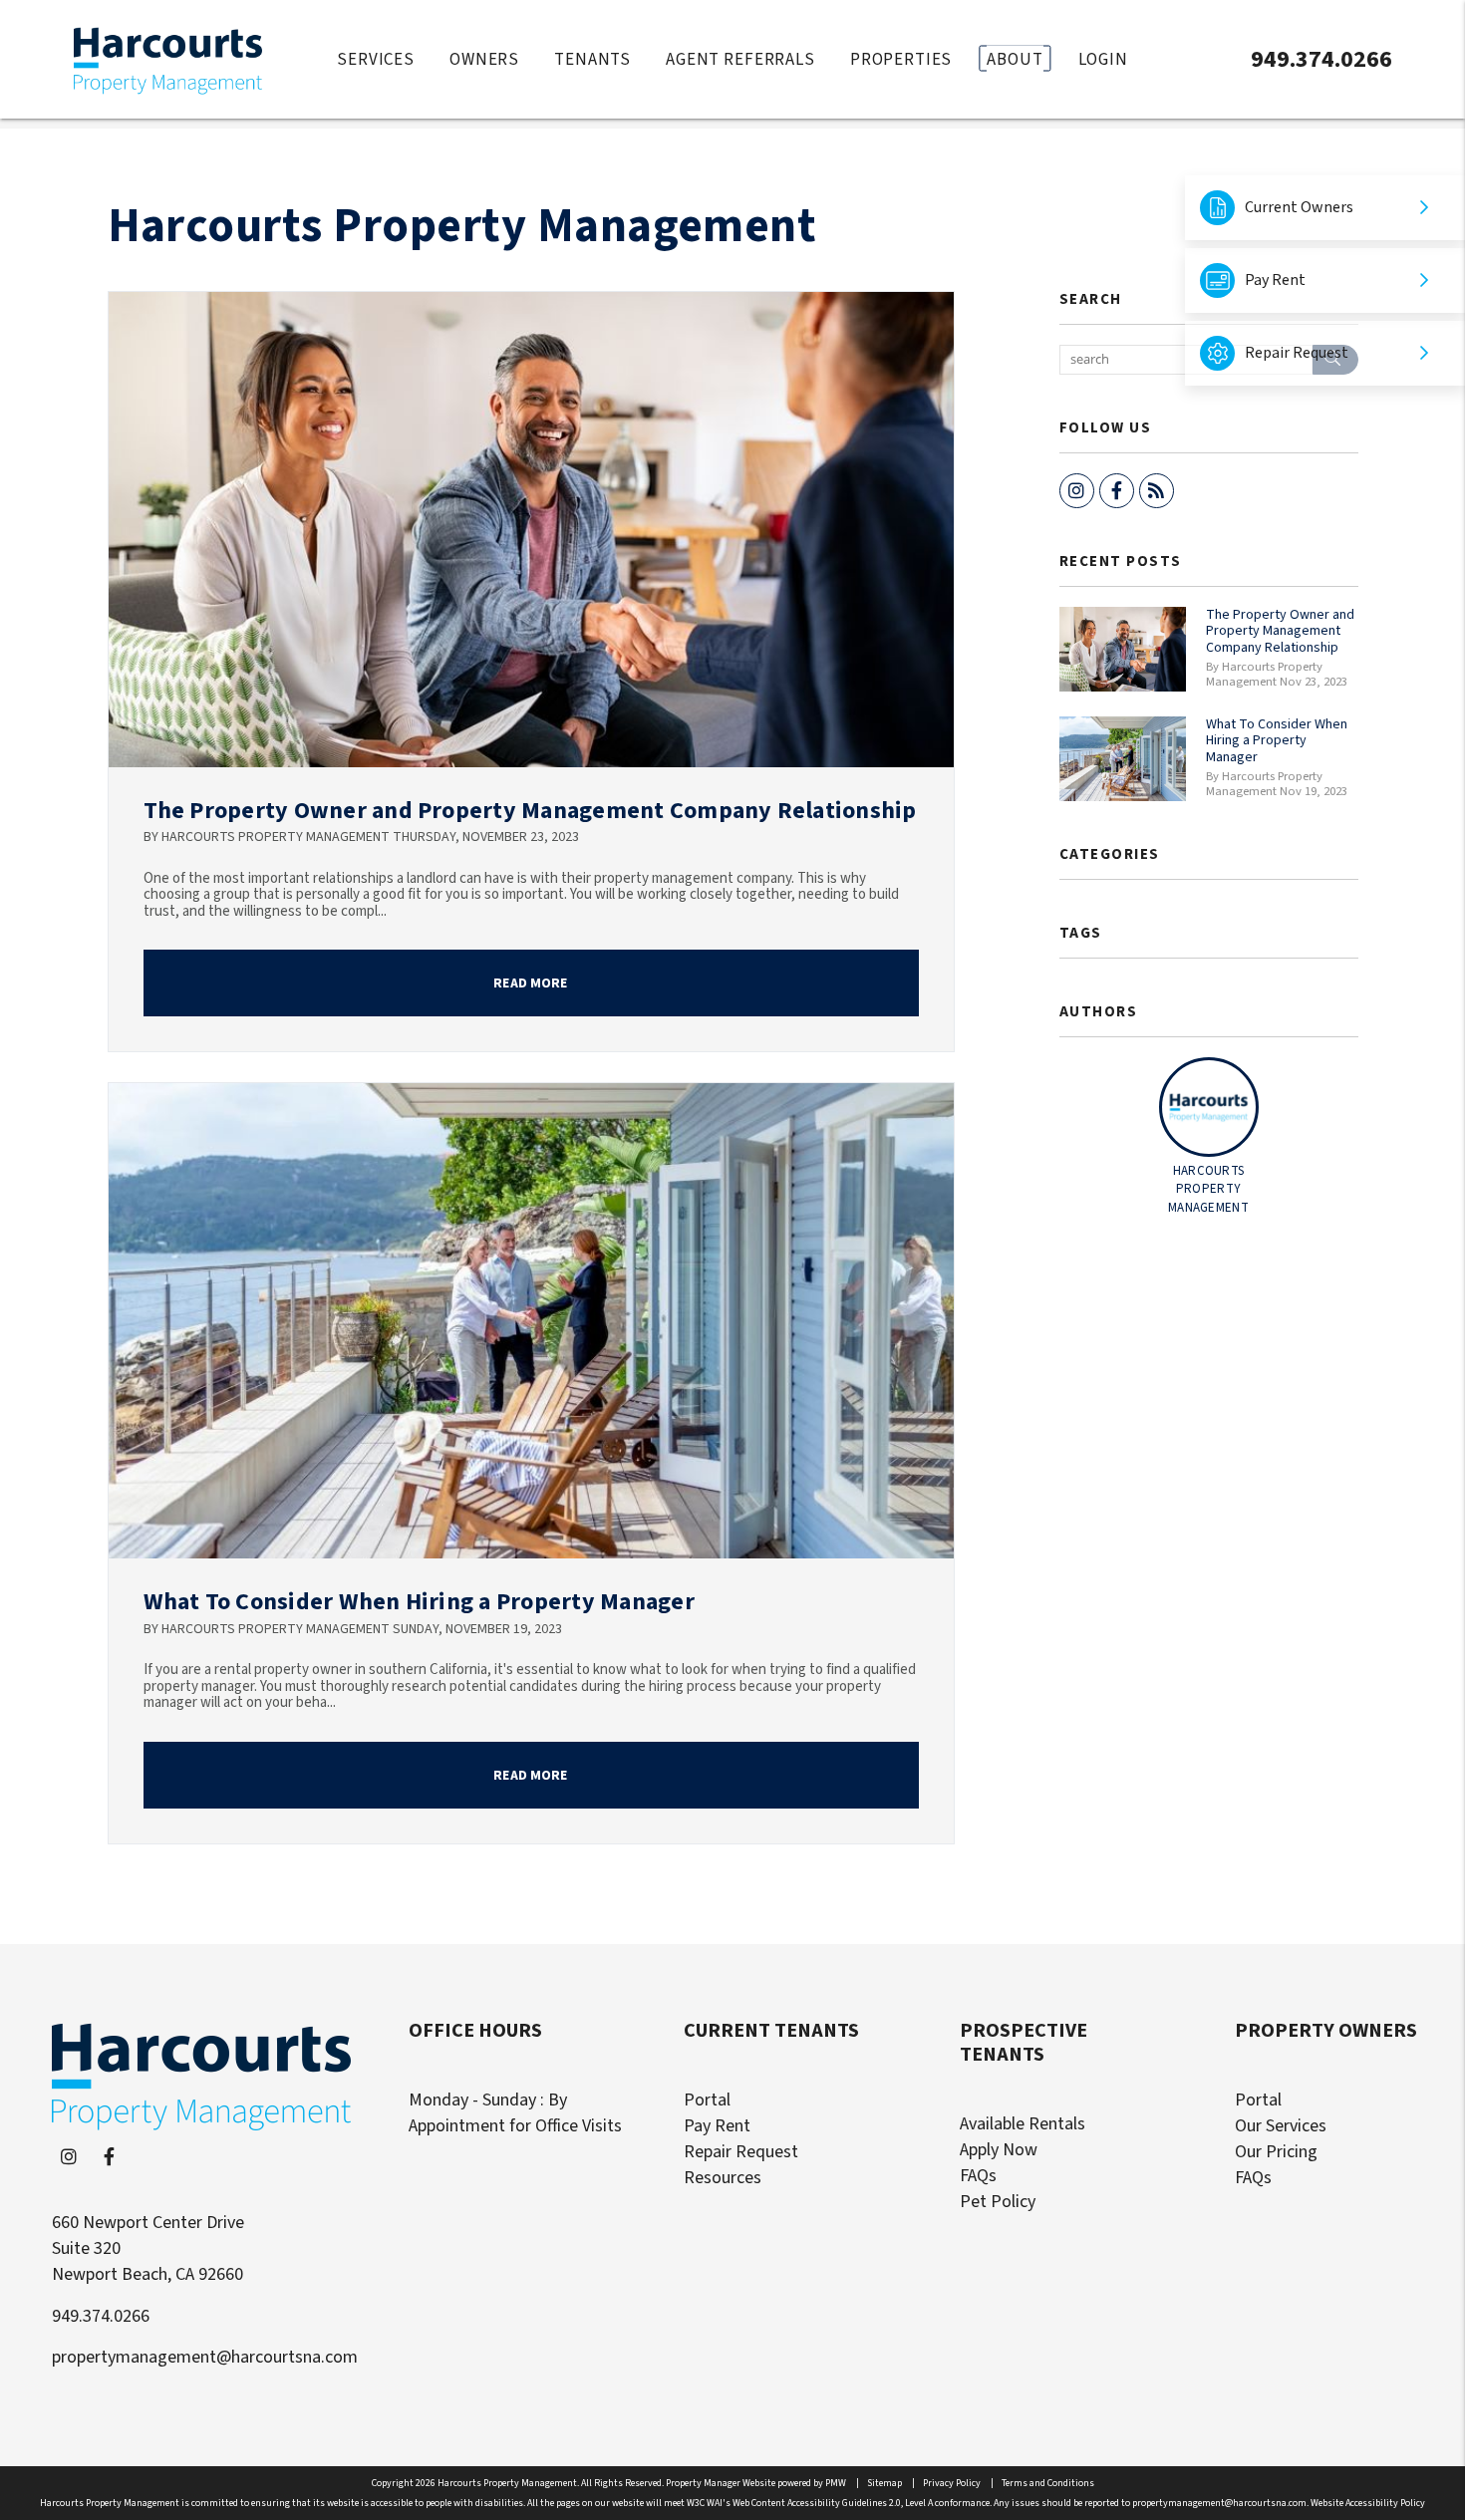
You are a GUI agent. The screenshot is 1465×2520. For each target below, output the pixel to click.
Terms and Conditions (1048, 2483)
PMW (836, 2483)
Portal (707, 2100)
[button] (1077, 491)
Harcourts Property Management (462, 226)
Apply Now (999, 2150)
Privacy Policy (952, 2483)
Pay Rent (717, 2126)
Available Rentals (1023, 2124)
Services (376, 59)
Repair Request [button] (1297, 353)
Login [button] (1103, 59)
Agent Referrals (740, 59)
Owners (484, 59)
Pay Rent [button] (1275, 280)
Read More (530, 983)
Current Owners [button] (1299, 207)
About (1015, 59)
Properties (901, 59)
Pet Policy (998, 2202)
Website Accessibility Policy (1368, 2503)
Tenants (592, 59)
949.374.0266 (1321, 58)
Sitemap (884, 2483)
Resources (723, 2178)
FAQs (978, 2176)
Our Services (1281, 2126)
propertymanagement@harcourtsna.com (205, 2357)
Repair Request (741, 2152)
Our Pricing (1276, 2152)
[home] (168, 58)
